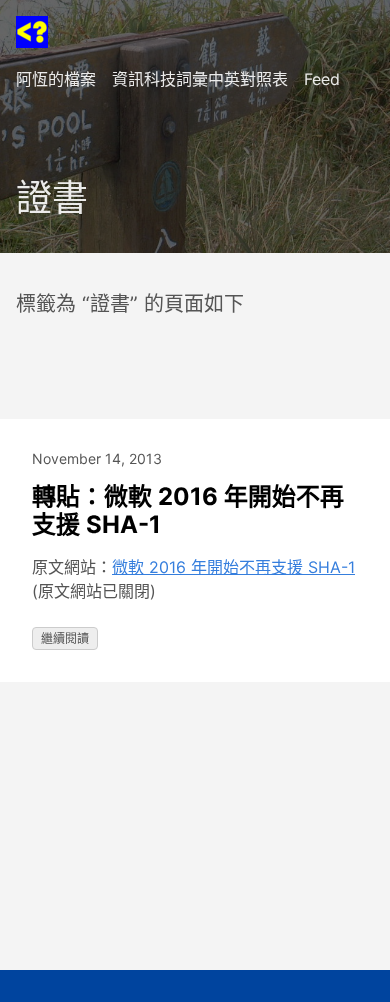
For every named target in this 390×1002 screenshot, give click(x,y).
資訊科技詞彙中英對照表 (200, 79)
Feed (322, 79)
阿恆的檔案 (56, 79)
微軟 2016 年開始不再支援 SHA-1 (233, 567)
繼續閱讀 (65, 638)
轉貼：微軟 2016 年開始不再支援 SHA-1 (188, 510)
